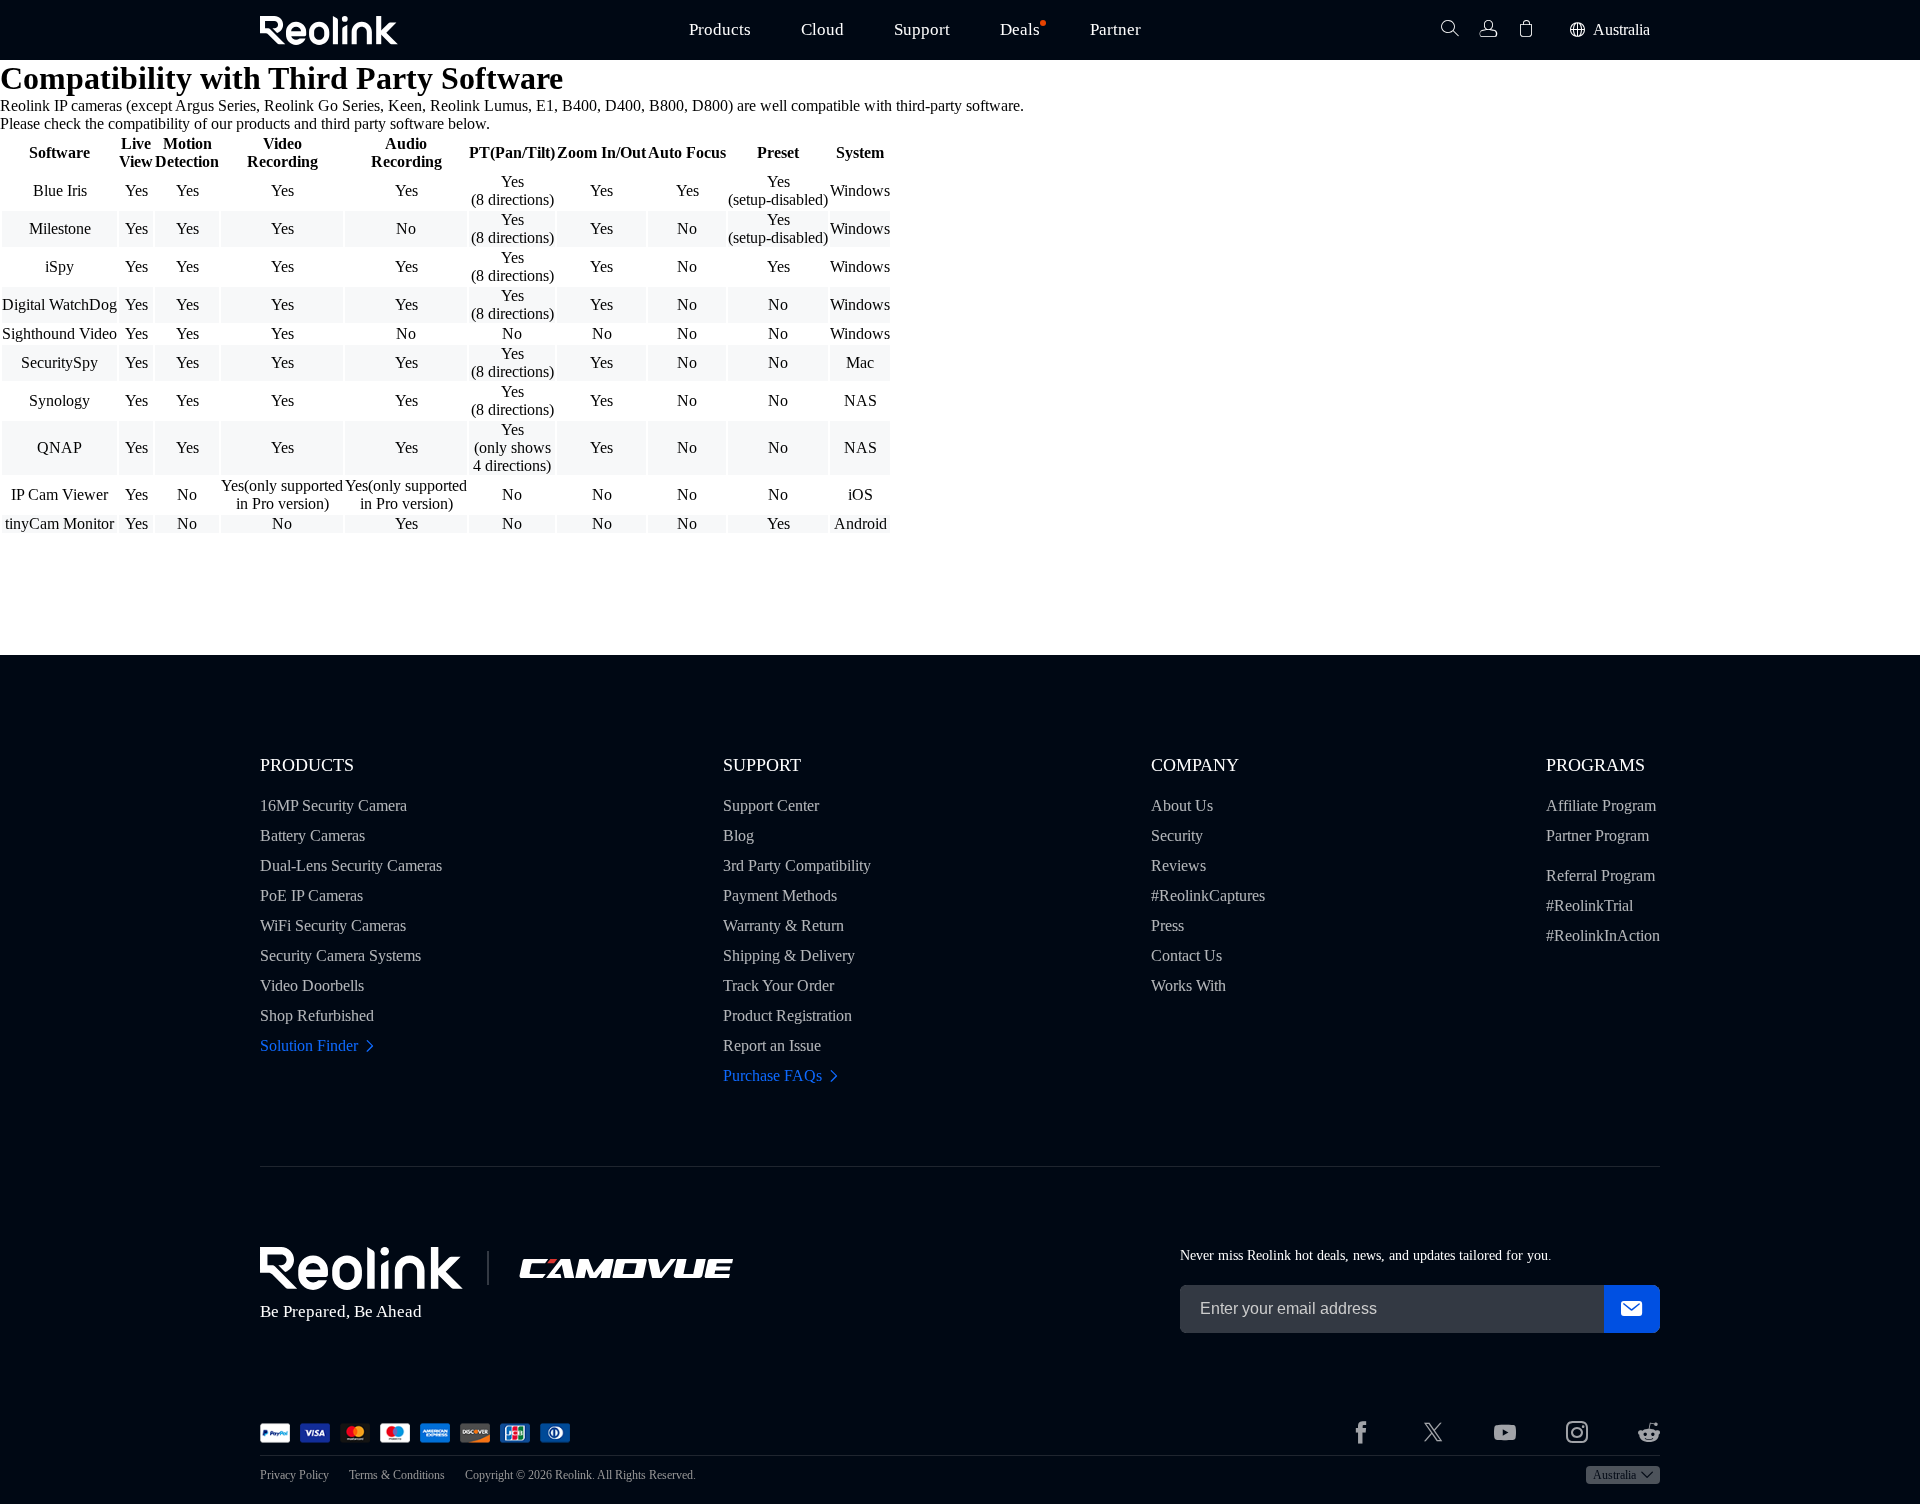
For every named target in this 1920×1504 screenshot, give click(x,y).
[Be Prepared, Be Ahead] (329, 30)
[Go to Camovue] (625, 1268)
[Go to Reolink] (361, 1268)
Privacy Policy (294, 1475)
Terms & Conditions (397, 1475)
